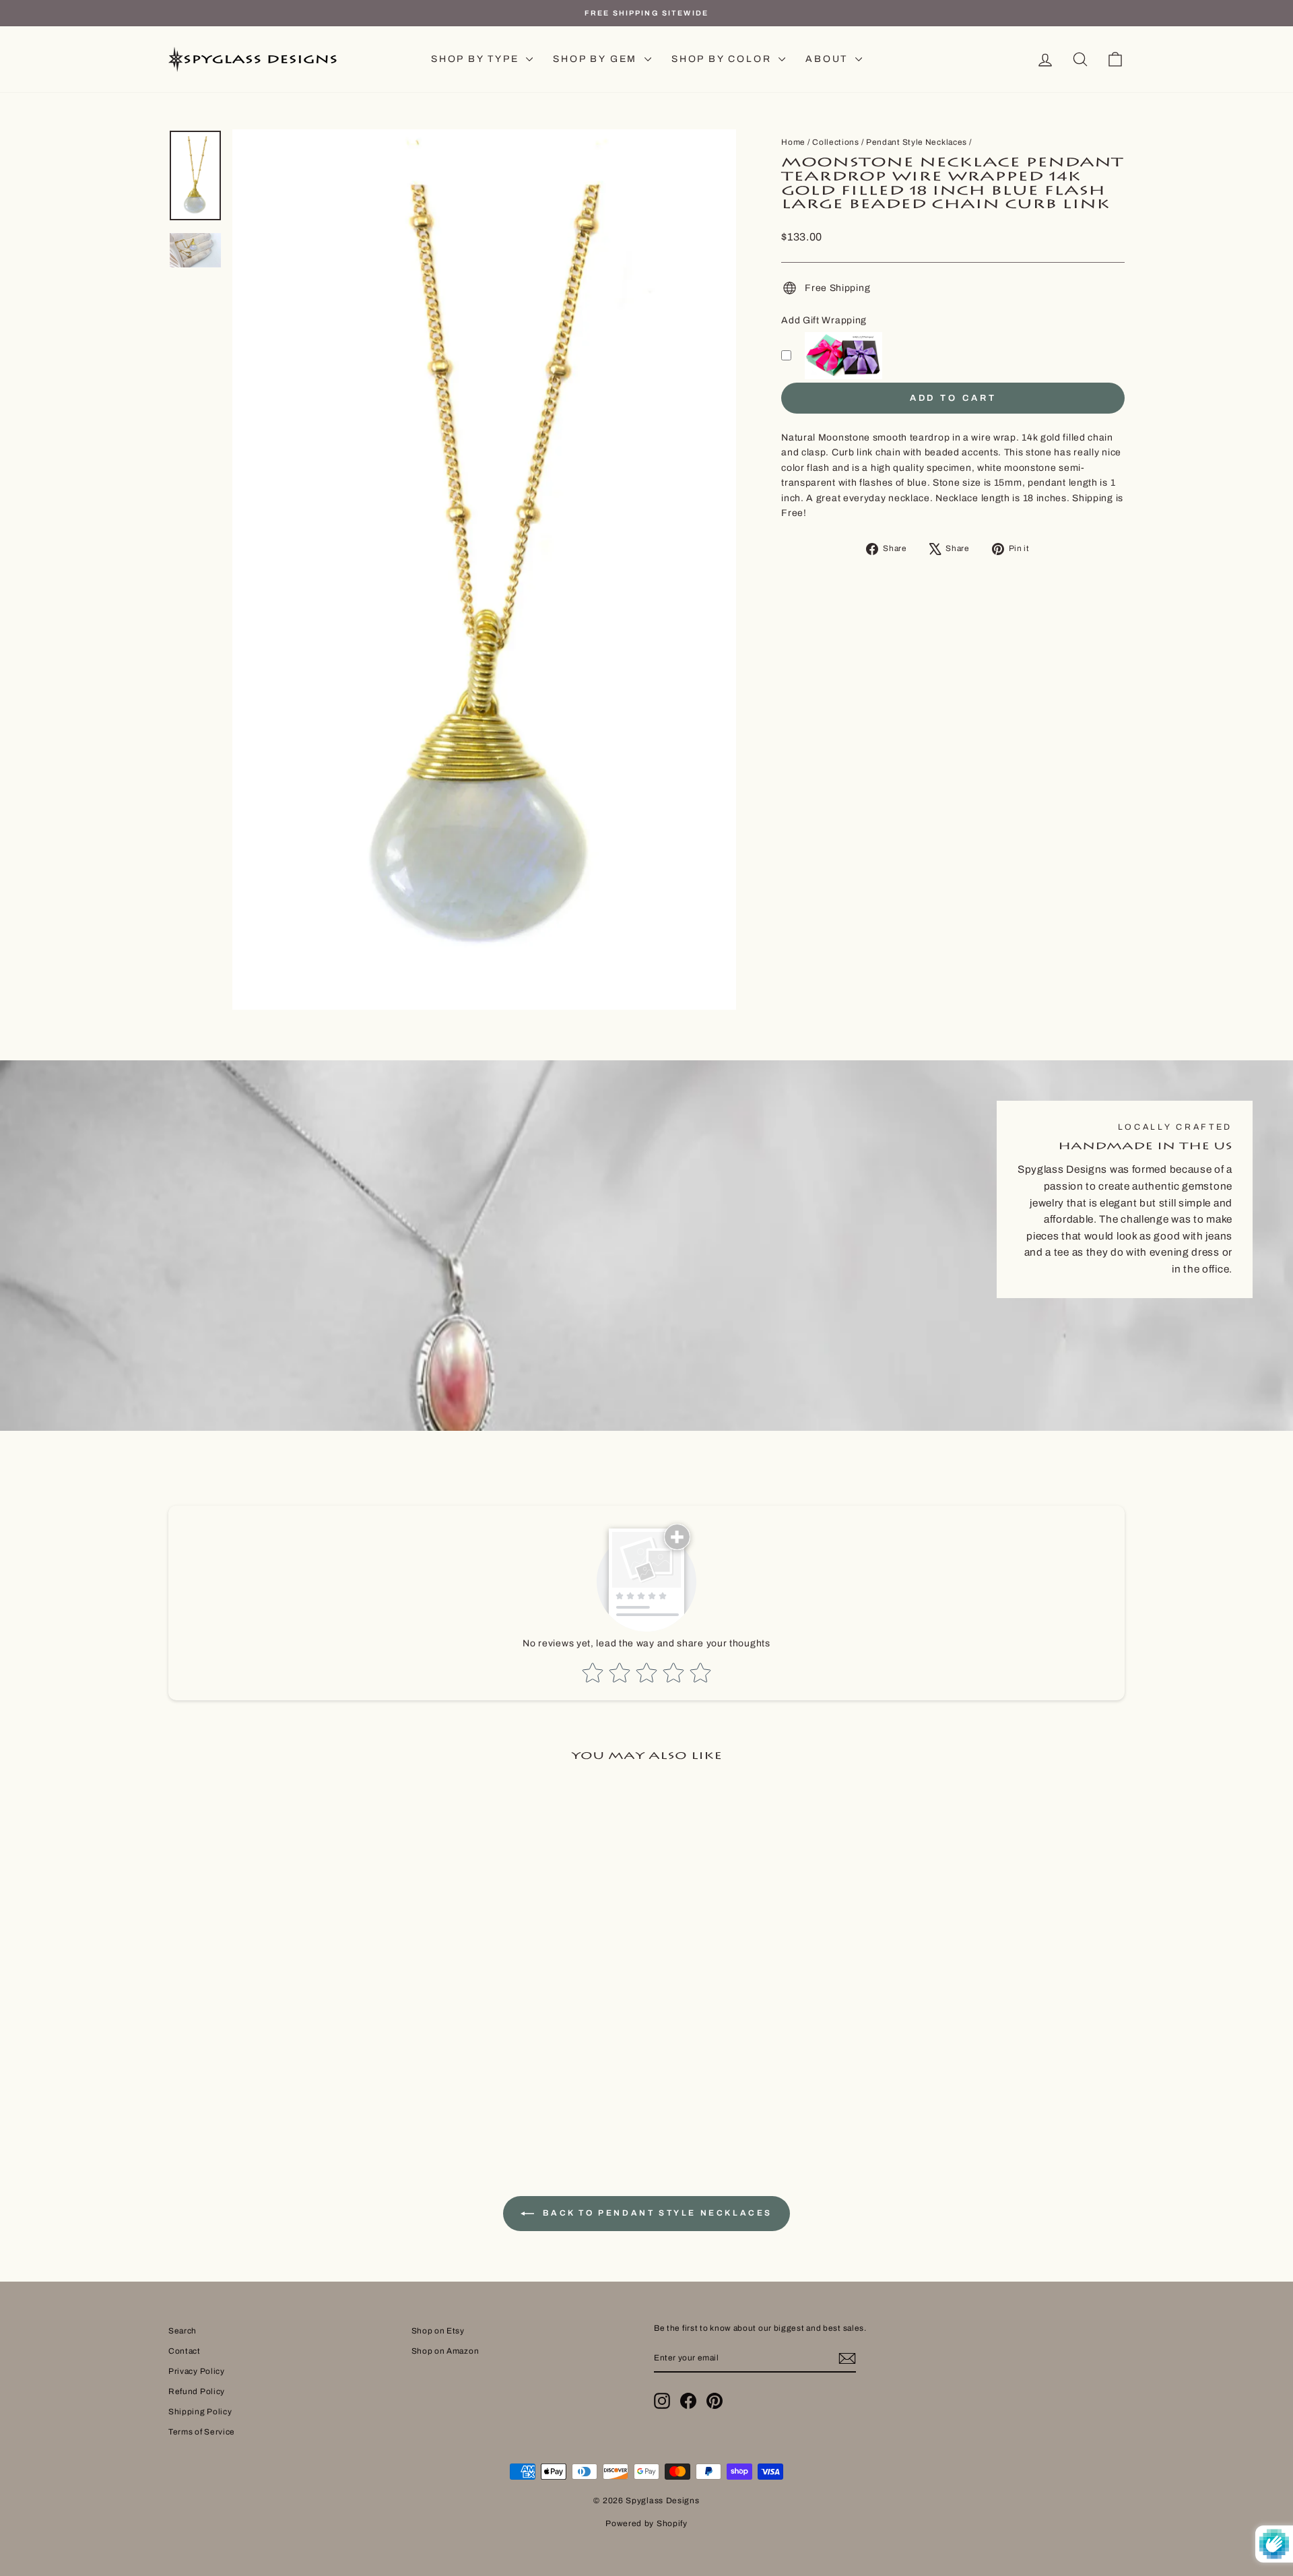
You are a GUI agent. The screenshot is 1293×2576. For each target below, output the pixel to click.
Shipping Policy (200, 2412)
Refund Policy (197, 2391)
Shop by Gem (597, 59)
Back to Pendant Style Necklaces (656, 2213)
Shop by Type (477, 59)
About (829, 59)
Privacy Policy (197, 2371)
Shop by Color (723, 59)
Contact (185, 2351)
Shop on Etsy (438, 2331)
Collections (836, 142)
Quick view (282, 2007)
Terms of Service (202, 2432)
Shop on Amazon (445, 2351)
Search (183, 2331)
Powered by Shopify (646, 2523)
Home (793, 142)
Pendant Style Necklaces (917, 142)
